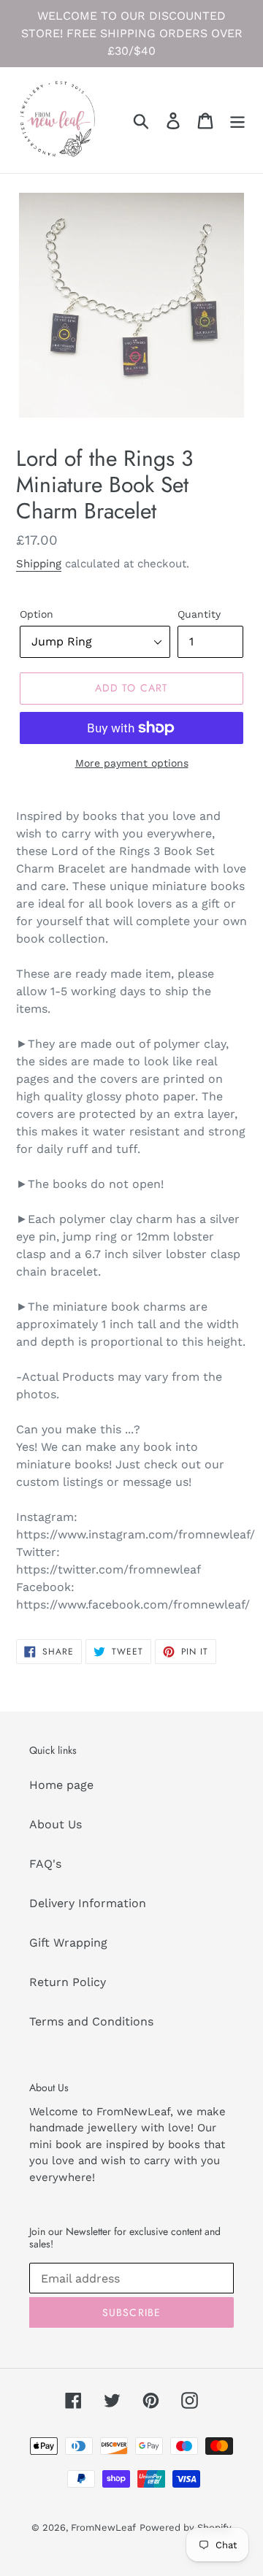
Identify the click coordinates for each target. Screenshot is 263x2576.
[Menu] (237, 120)
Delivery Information (88, 1903)
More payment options (132, 763)
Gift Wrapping (68, 1943)
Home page (61, 1785)
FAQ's (45, 1864)
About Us (56, 1824)
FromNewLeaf (103, 2527)
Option (37, 614)
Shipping (39, 564)
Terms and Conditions (91, 2021)
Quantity (199, 614)
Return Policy (68, 1982)
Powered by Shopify (186, 2527)
